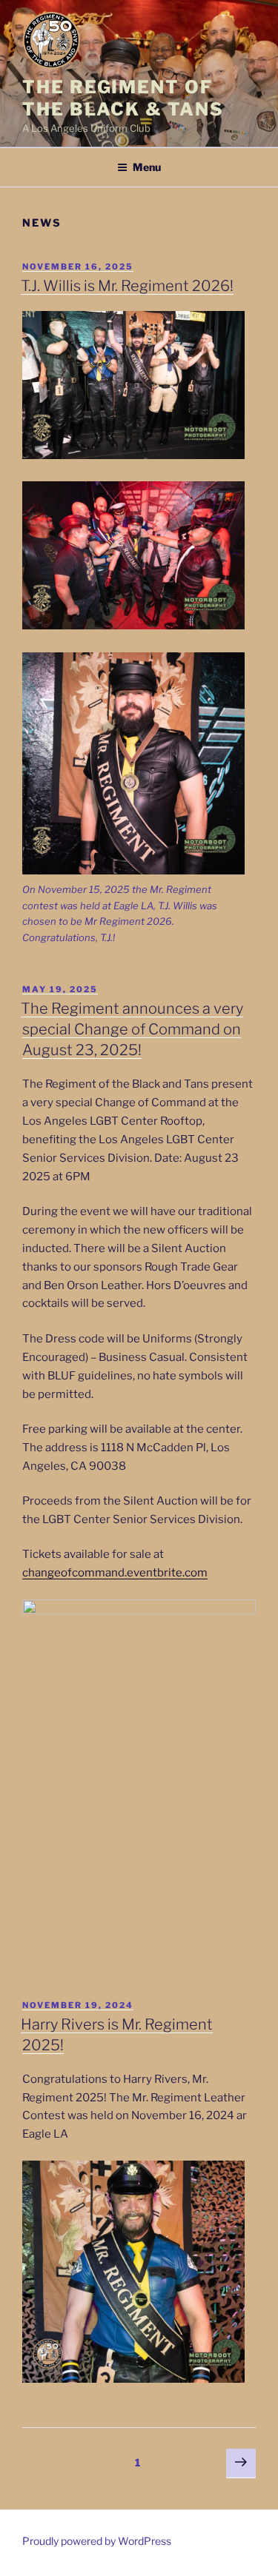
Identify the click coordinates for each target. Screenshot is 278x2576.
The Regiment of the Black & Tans (123, 98)
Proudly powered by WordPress (97, 2541)
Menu (147, 167)
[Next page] (241, 2463)
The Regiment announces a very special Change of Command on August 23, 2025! (132, 1029)
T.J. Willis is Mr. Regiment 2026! (127, 286)
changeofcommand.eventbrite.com (115, 1573)
